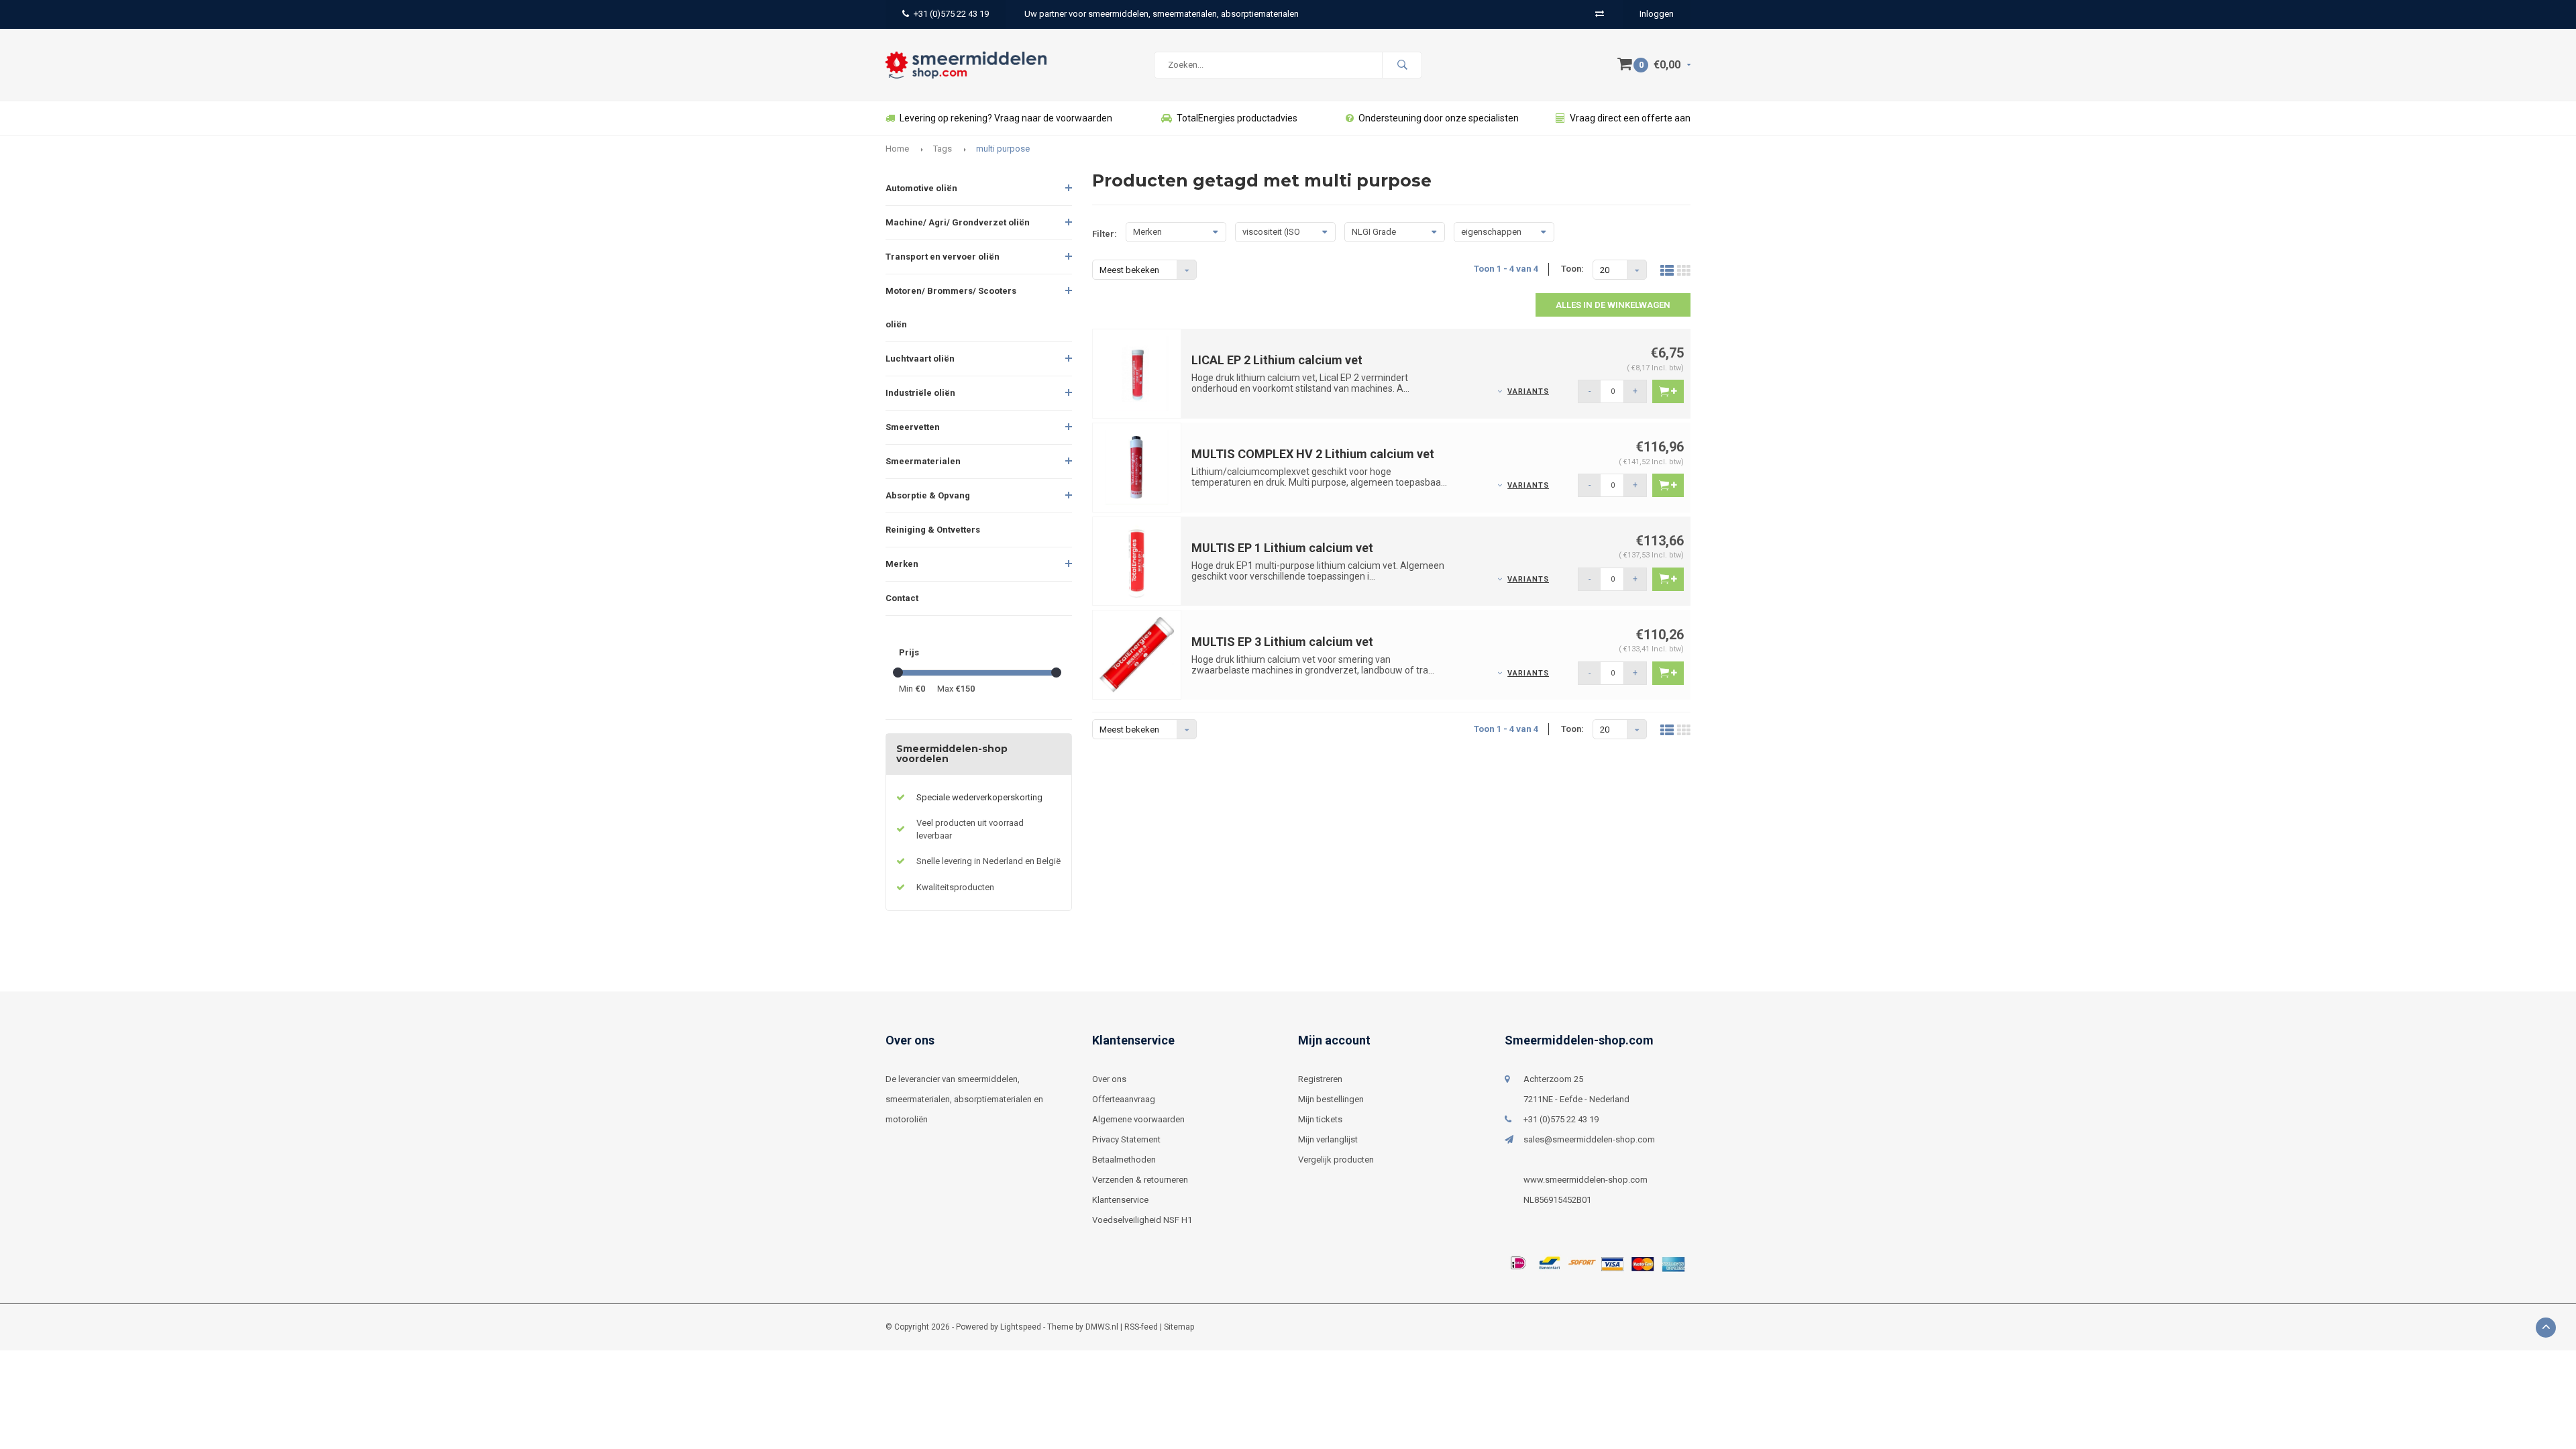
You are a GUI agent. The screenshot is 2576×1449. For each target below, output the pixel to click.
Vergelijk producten (1336, 1160)
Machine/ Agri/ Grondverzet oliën (958, 222)
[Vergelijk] (1600, 14)
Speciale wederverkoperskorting (979, 797)
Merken (902, 564)
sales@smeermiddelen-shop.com (1589, 1139)
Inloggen (1657, 14)
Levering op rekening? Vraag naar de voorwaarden (1006, 118)
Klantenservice (1120, 1200)
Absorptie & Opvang (928, 495)
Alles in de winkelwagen (1613, 305)
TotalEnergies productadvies (1237, 118)
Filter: (1105, 234)
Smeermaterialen (923, 461)
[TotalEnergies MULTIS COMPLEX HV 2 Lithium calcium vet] (1137, 467)
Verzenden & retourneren (1140, 1180)
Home (897, 149)
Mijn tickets (1320, 1119)
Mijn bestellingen (1331, 1099)
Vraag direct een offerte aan (1630, 118)
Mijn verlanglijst (1328, 1139)
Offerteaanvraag (1124, 1099)
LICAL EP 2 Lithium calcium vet (1277, 360)
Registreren (1320, 1079)
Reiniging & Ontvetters (933, 530)
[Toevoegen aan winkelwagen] (1668, 391)
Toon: (1572, 269)
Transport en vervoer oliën (943, 257)
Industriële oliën (920, 393)
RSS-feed (1141, 1327)
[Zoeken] (1402, 65)
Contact (902, 598)
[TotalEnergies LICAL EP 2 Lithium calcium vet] (1137, 373)
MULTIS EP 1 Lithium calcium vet (1282, 548)
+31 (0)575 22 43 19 (951, 14)
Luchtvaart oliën (920, 359)
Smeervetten (913, 427)
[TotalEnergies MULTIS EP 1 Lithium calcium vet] (1137, 560)
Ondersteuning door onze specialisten (1439, 118)
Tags (943, 149)
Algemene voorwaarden (1138, 1119)
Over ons (1109, 1079)
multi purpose (1003, 149)
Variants (1528, 391)
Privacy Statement (1126, 1139)
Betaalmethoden (1124, 1160)
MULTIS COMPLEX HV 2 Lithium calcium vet (1313, 454)
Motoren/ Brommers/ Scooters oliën (951, 308)
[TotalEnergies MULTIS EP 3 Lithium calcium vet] (1137, 654)
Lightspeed (1021, 1327)
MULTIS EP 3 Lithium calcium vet (1282, 642)
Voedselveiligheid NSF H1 (1142, 1220)
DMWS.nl (1102, 1327)
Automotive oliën (921, 188)
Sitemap (1179, 1327)
